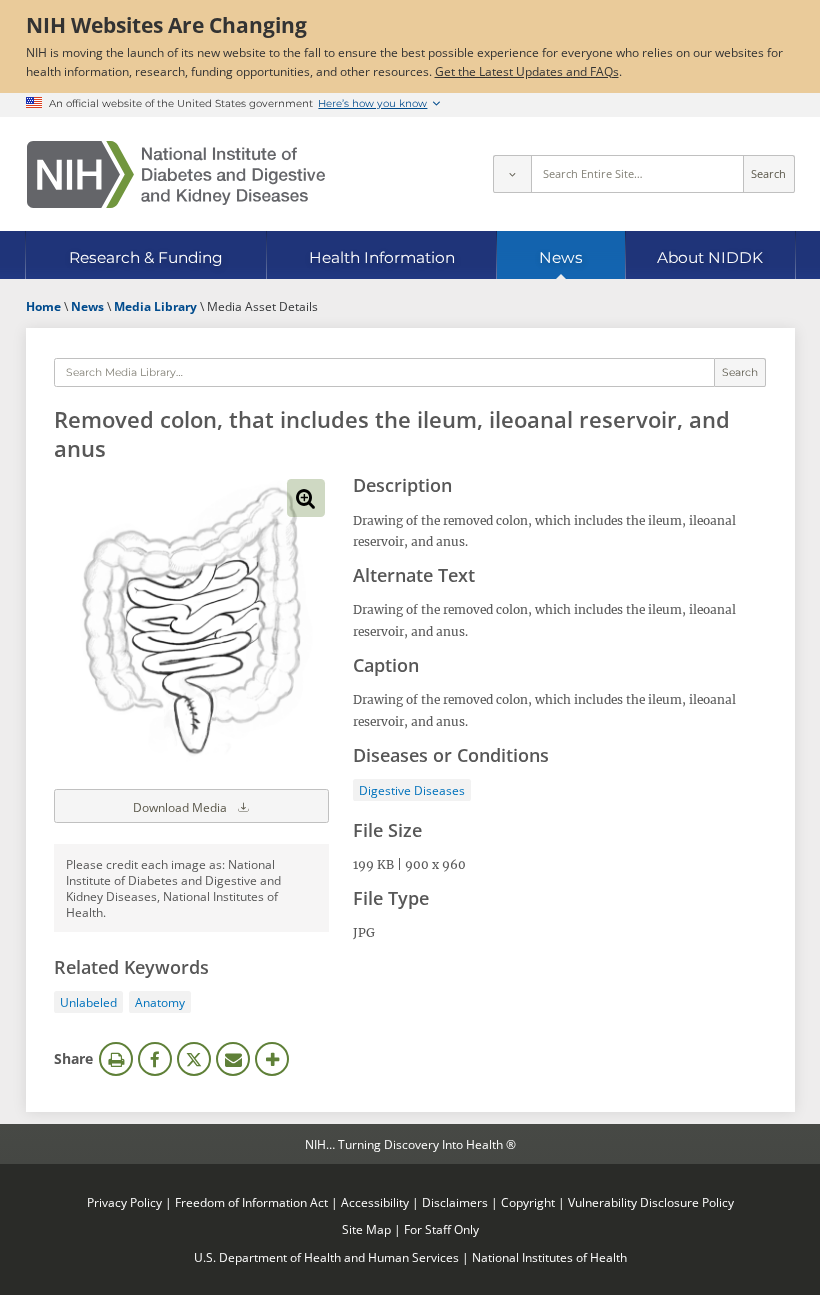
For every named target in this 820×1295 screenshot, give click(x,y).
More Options (272, 1059)
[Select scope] (512, 174)
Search (768, 174)
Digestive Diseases (412, 790)
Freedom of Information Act (251, 1202)
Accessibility (375, 1202)
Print (116, 1059)
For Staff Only (441, 1229)
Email (233, 1059)
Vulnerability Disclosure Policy (651, 1202)
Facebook (155, 1059)
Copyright (528, 1202)
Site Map (366, 1229)
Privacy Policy (124, 1202)
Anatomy (160, 1002)
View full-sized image (306, 498)
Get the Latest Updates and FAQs (527, 71)
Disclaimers (455, 1202)
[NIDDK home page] (176, 174)
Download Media (181, 807)
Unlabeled (88, 1002)
